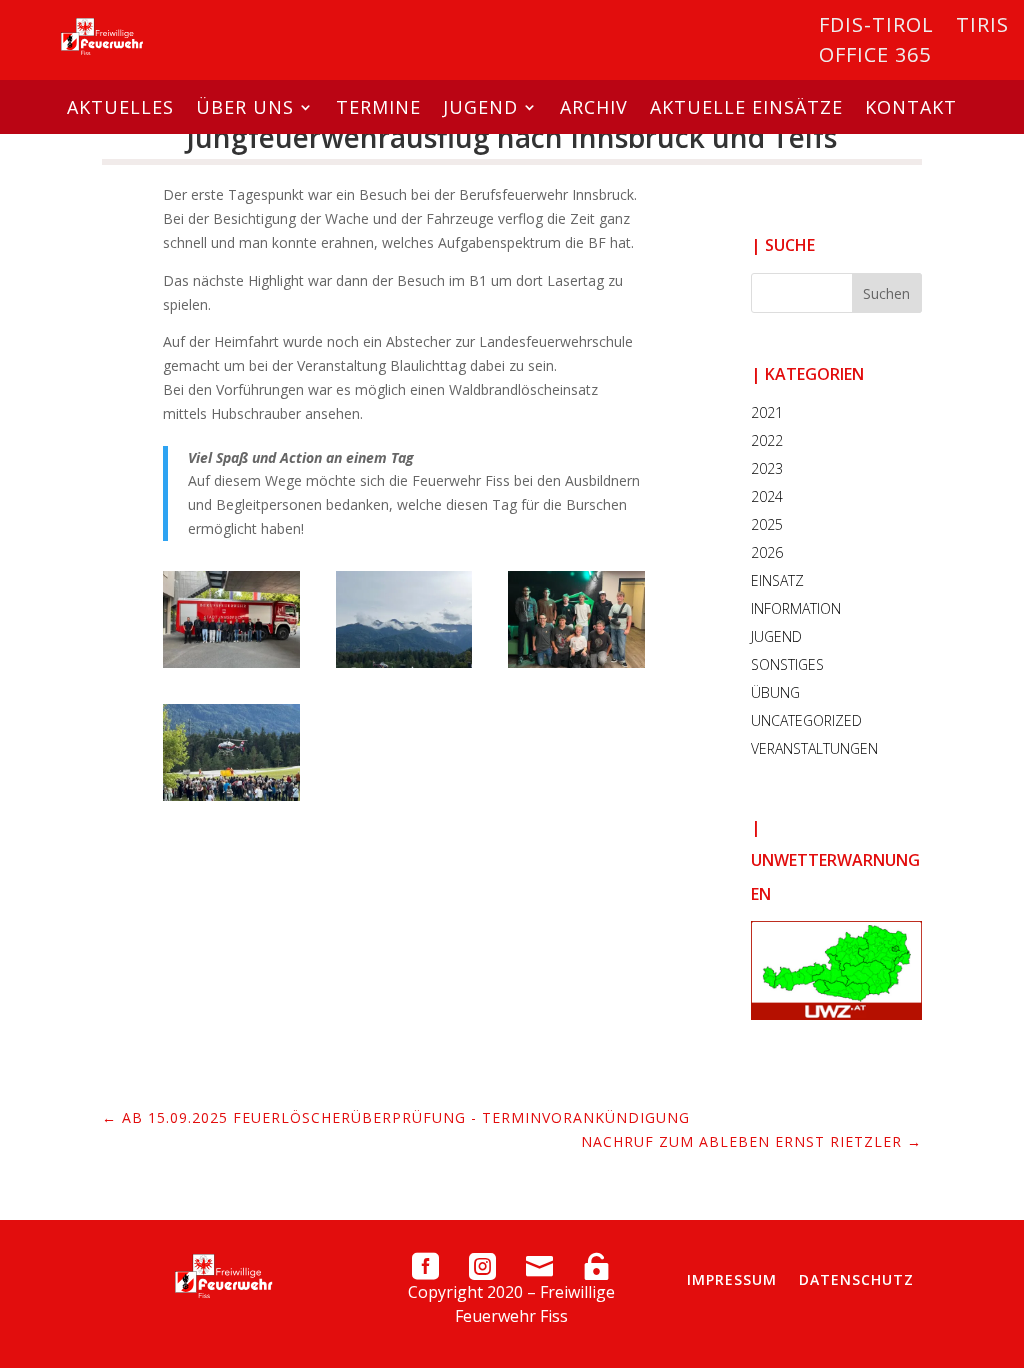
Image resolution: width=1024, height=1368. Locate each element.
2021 (767, 412)
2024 (767, 496)
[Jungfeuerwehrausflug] (231, 662)
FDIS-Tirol (876, 28)
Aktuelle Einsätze (746, 107)
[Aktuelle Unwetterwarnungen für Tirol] (836, 970)
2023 (767, 468)
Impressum (732, 1279)
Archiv (594, 107)
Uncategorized (806, 720)
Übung (775, 692)
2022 (767, 440)
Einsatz (777, 580)
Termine (378, 107)
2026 (767, 552)
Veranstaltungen (814, 748)
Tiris (982, 28)
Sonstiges (787, 664)
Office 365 (875, 58)
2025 (767, 524)
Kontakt (911, 107)
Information (796, 608)
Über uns (245, 107)
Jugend (480, 107)
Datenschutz (856, 1279)
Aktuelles (120, 107)
